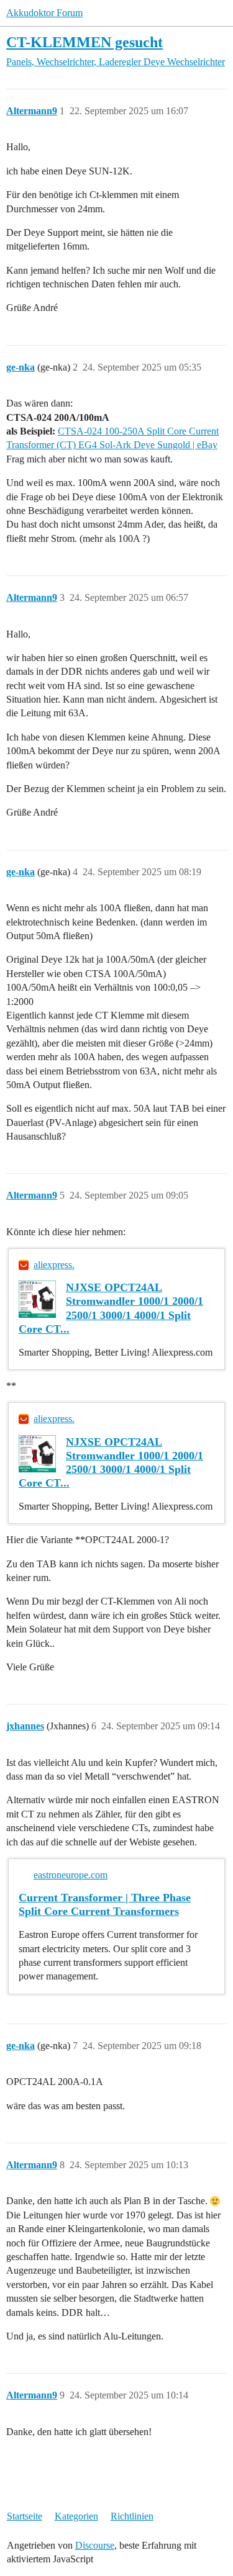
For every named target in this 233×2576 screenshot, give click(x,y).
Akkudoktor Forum (44, 13)
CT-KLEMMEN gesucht (85, 42)
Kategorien (76, 2516)
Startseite (25, 2516)
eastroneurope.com (71, 1875)
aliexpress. (54, 1265)
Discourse (95, 2545)
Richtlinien (132, 2516)
